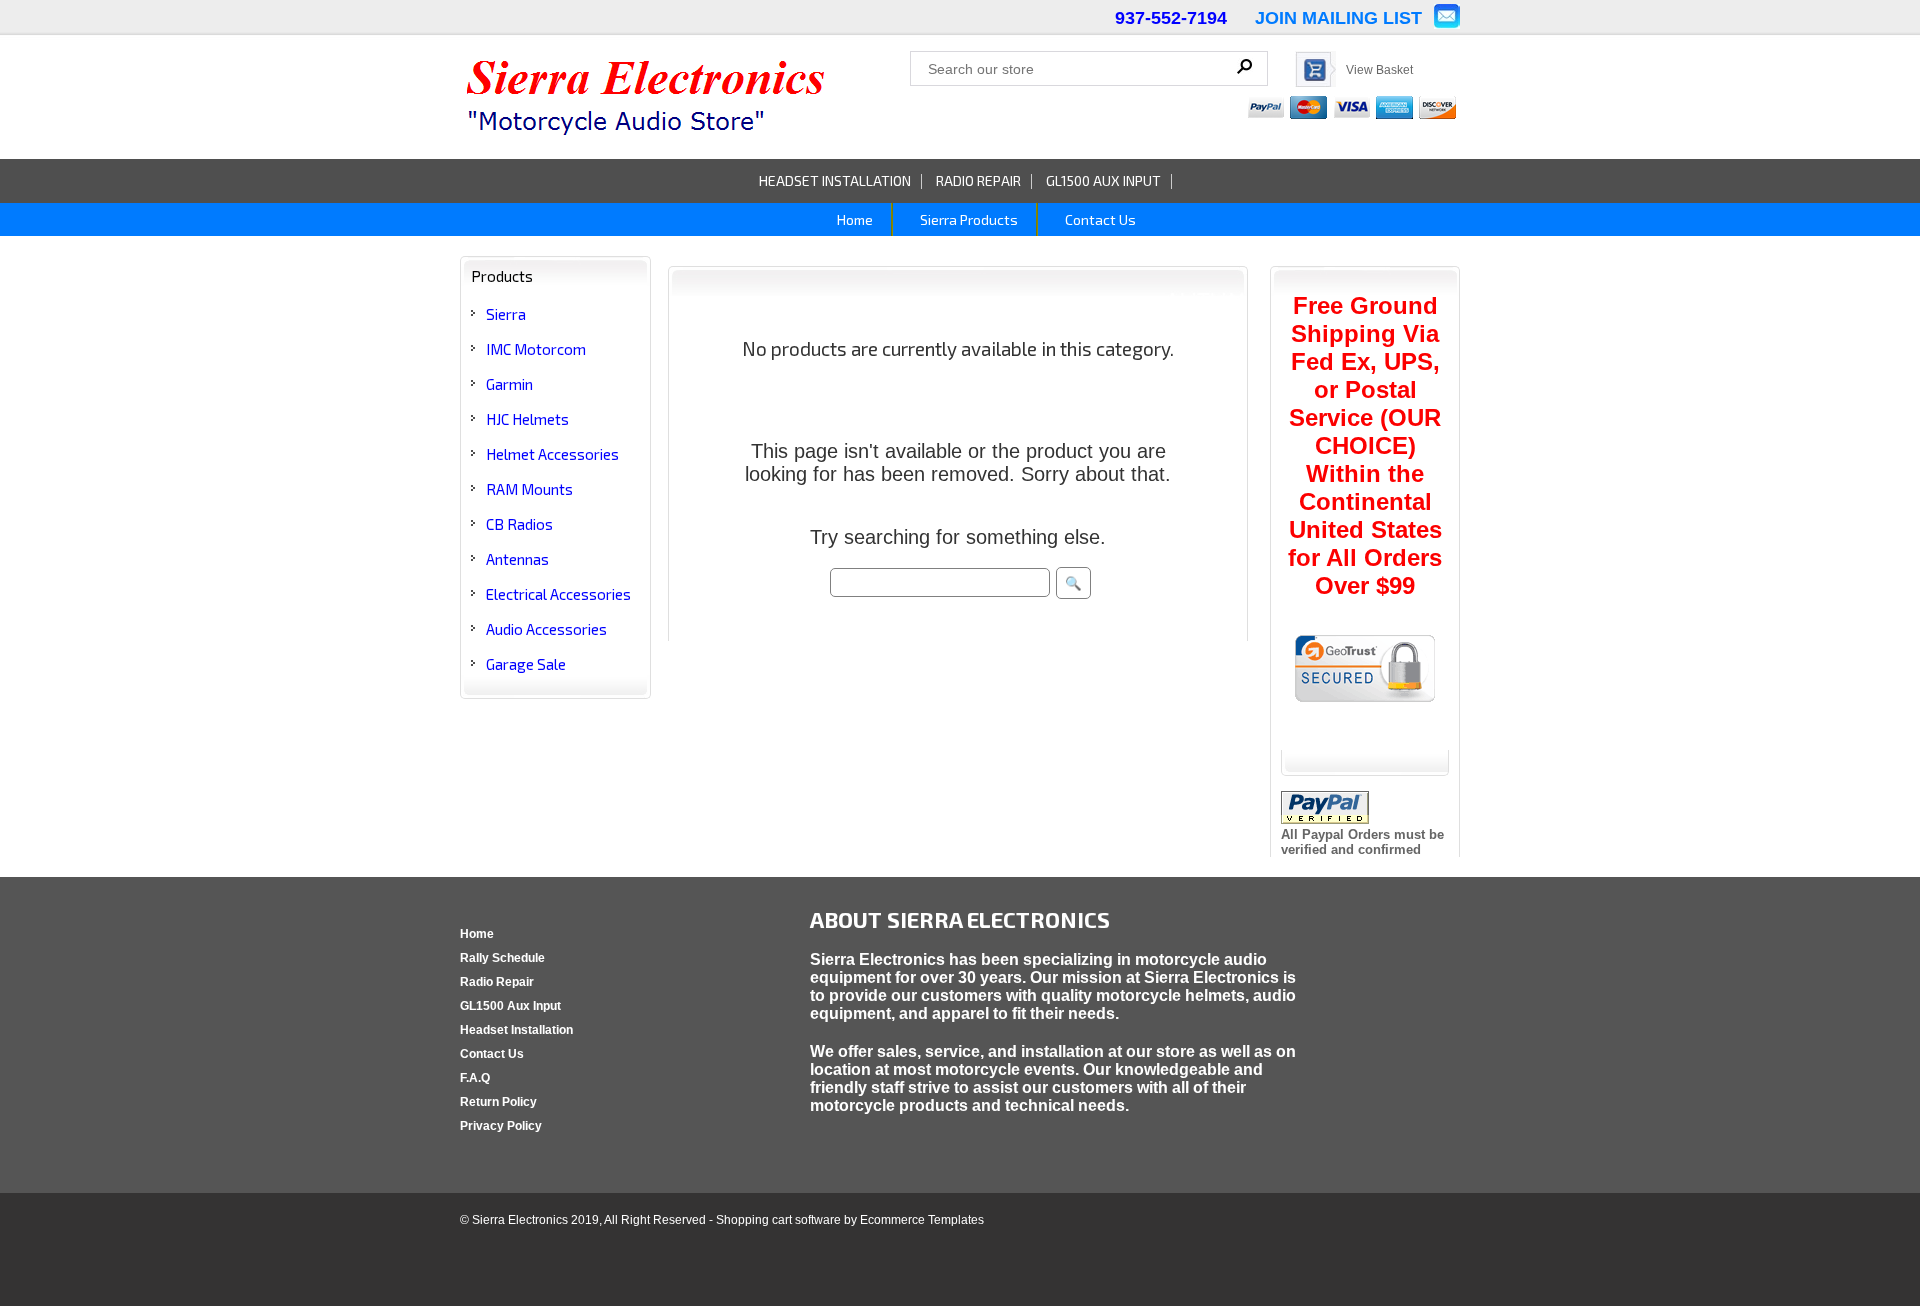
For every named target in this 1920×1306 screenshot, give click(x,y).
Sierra (506, 314)
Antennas (517, 559)
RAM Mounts (529, 489)
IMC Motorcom (536, 349)
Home (853, 219)
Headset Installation (835, 180)
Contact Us (1099, 219)
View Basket (1379, 70)
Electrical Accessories (558, 594)
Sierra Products (967, 219)
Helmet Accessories (552, 454)
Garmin (509, 384)
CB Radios (519, 524)
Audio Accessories (546, 629)
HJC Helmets (527, 419)
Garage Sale (526, 664)
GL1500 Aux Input (1103, 180)
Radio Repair (978, 180)
